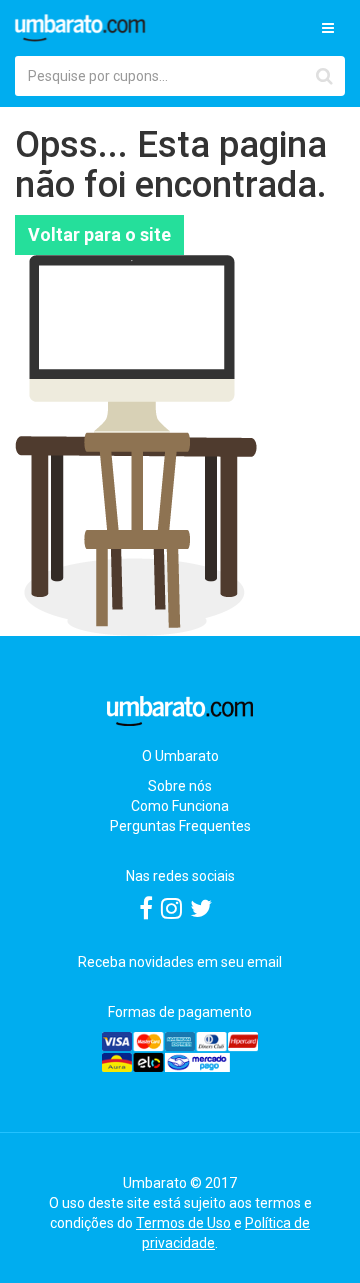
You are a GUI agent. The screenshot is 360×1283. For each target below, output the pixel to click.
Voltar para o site (99, 234)
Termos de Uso (183, 1223)
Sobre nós (180, 786)
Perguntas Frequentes (180, 826)
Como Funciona (180, 806)
